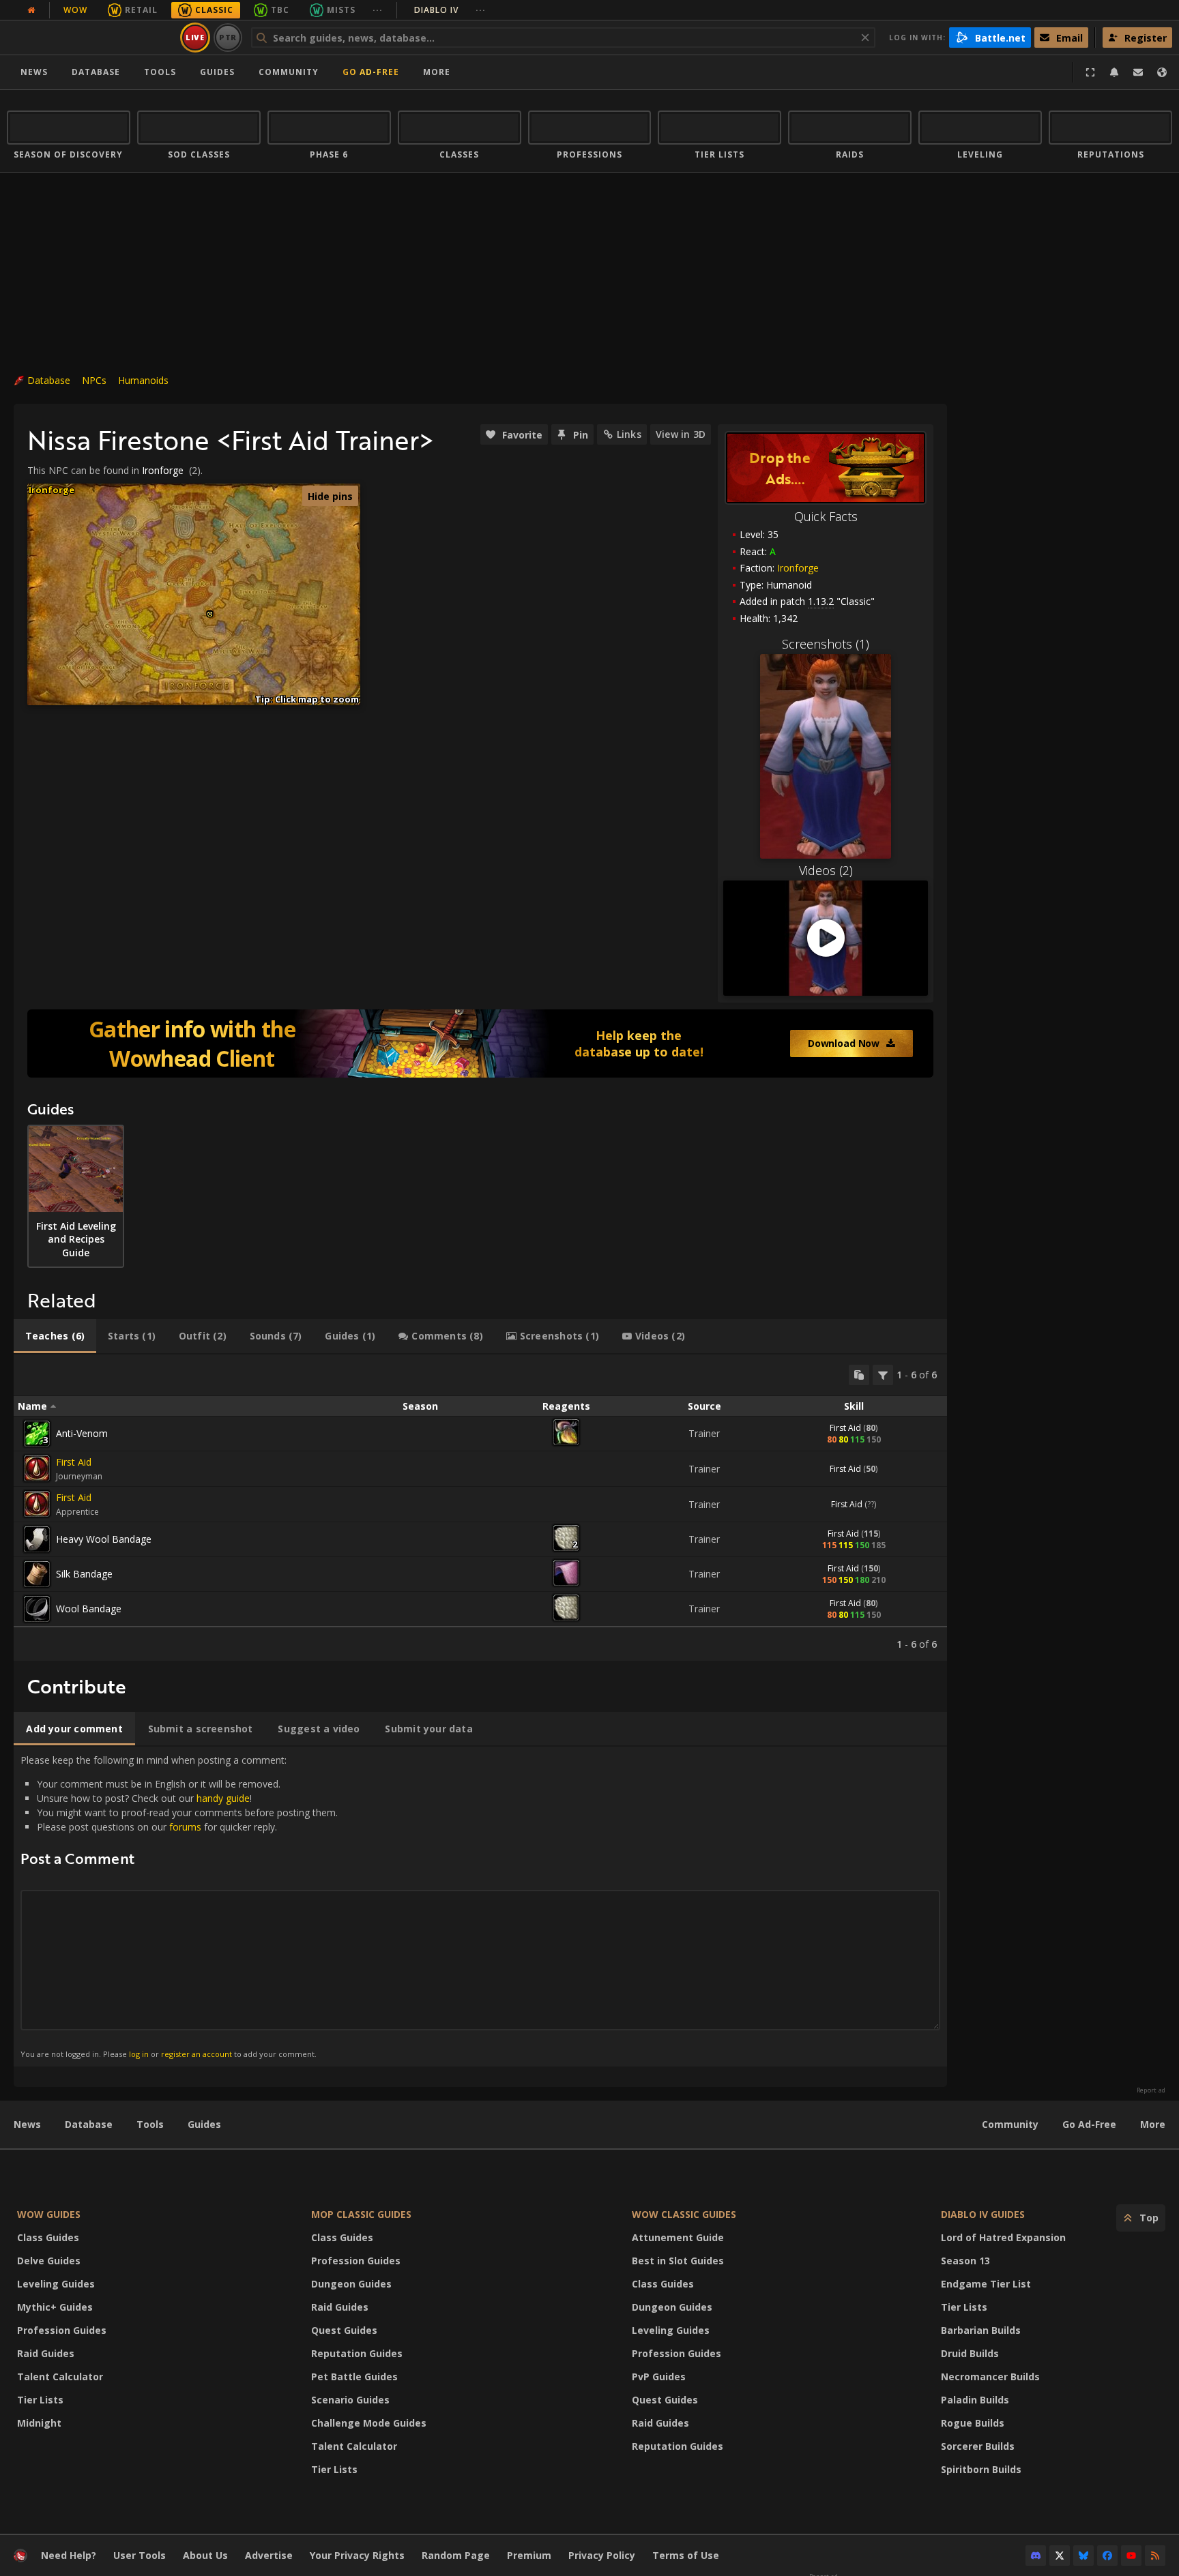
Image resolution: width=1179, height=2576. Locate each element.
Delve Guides (49, 2261)
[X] (1060, 2556)
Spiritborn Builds (981, 2469)
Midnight (39, 2423)
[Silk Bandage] (37, 1574)
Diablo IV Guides (983, 2214)
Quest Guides (344, 2330)
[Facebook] (1107, 2556)
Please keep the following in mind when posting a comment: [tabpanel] (179, 1906)
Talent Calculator (60, 2377)
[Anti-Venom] (37, 1434)
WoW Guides (49, 2214)
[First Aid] (37, 1468)
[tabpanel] (480, 1508)
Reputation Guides (357, 2353)
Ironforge (798, 568)
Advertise (269, 2555)
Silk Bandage (84, 1574)
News (34, 72)
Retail (141, 10)
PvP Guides (659, 2377)
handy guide (223, 1798)
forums (185, 1827)
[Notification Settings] (1114, 72)
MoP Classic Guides (361, 2214)
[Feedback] (1138, 72)
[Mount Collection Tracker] (480, 1043)
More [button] (437, 72)
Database (96, 72)
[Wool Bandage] (37, 1609)
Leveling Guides (56, 2284)
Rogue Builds (973, 2423)
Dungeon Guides (351, 2284)
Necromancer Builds (990, 2377)
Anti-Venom (82, 1433)
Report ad (1151, 2090)
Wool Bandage (89, 1609)
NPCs (94, 380)
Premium (529, 2555)
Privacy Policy (602, 2555)
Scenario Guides (350, 2400)
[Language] (1162, 72)
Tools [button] (160, 72)
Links (629, 434)
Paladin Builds (975, 2400)
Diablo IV (450, 10)
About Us (205, 2555)
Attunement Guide (678, 2237)
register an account (196, 2054)
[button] (210, 614)
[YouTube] (1131, 2556)
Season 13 (965, 2261)
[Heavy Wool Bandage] (37, 1539)
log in (139, 2054)
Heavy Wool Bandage (104, 1539)
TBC (280, 10)
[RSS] (1155, 2556)
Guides (217, 72)
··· (378, 10)
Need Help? (69, 2555)
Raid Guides (46, 2353)
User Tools (140, 2555)
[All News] (31, 10)
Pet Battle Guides (354, 2377)
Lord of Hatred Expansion (1003, 2237)
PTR (228, 37)
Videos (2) (826, 870)
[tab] (55, 1336)
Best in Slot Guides (678, 2261)
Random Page (456, 2555)
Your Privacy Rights (357, 2555)
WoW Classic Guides (684, 2214)
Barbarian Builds (981, 2330)
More (1153, 2124)
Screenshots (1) (826, 644)
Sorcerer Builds (978, 2446)
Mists (341, 10)
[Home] (91, 38)
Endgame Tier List (986, 2284)
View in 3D (681, 434)
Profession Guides (62, 2330)
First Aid (845, 1428)
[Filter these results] (883, 1375)
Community (289, 72)
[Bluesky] (1083, 2556)
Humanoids (143, 380)
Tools (150, 2124)
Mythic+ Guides (55, 2307)
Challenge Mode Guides (369, 2423)
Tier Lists (40, 2400)
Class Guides (48, 2237)
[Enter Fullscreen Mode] (1090, 72)
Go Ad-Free (371, 72)
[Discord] (1036, 2556)
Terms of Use (686, 2555)
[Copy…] (859, 1375)
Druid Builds (970, 2353)
